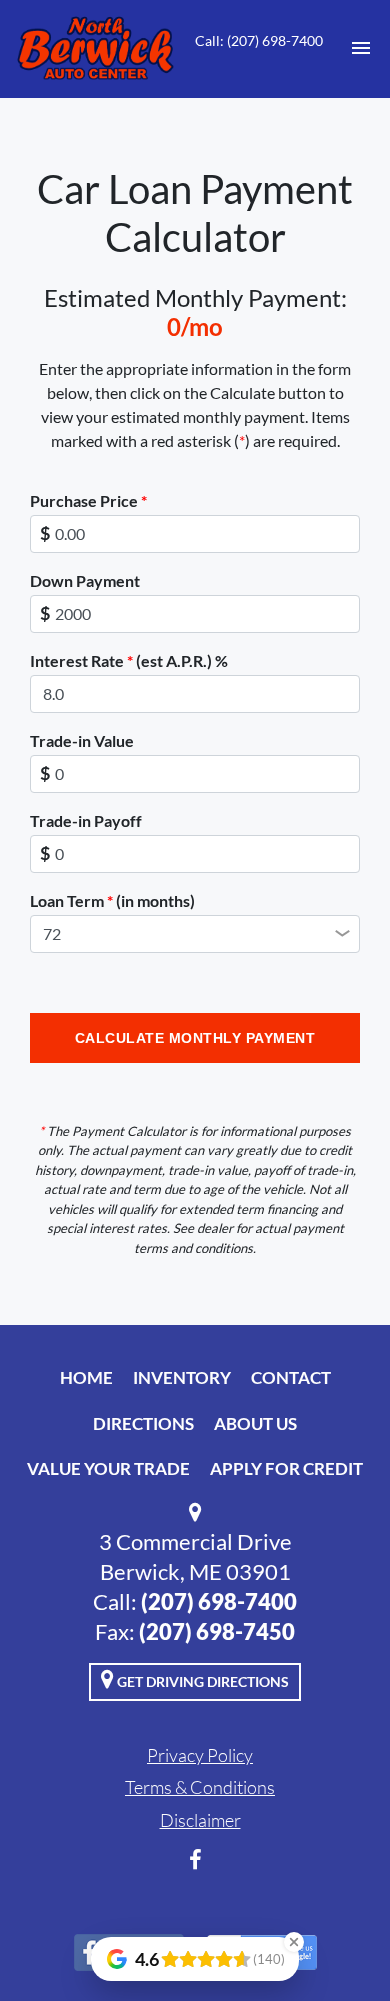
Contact (291, 1377)
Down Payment (85, 580)
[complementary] (330, 1941)
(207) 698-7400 (219, 1601)
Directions (143, 1423)
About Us (255, 1423)
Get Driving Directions (201, 1681)
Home (86, 1377)
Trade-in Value (82, 740)
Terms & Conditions (200, 1787)
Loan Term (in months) (112, 900)
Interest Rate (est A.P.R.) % (129, 660)
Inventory (182, 1377)
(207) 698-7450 (217, 1631)
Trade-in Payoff (86, 820)
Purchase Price (88, 500)
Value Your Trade (108, 1468)
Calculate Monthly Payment (195, 1038)
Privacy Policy (200, 1755)
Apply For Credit (286, 1468)
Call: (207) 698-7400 (259, 40)
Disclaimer (200, 1820)
